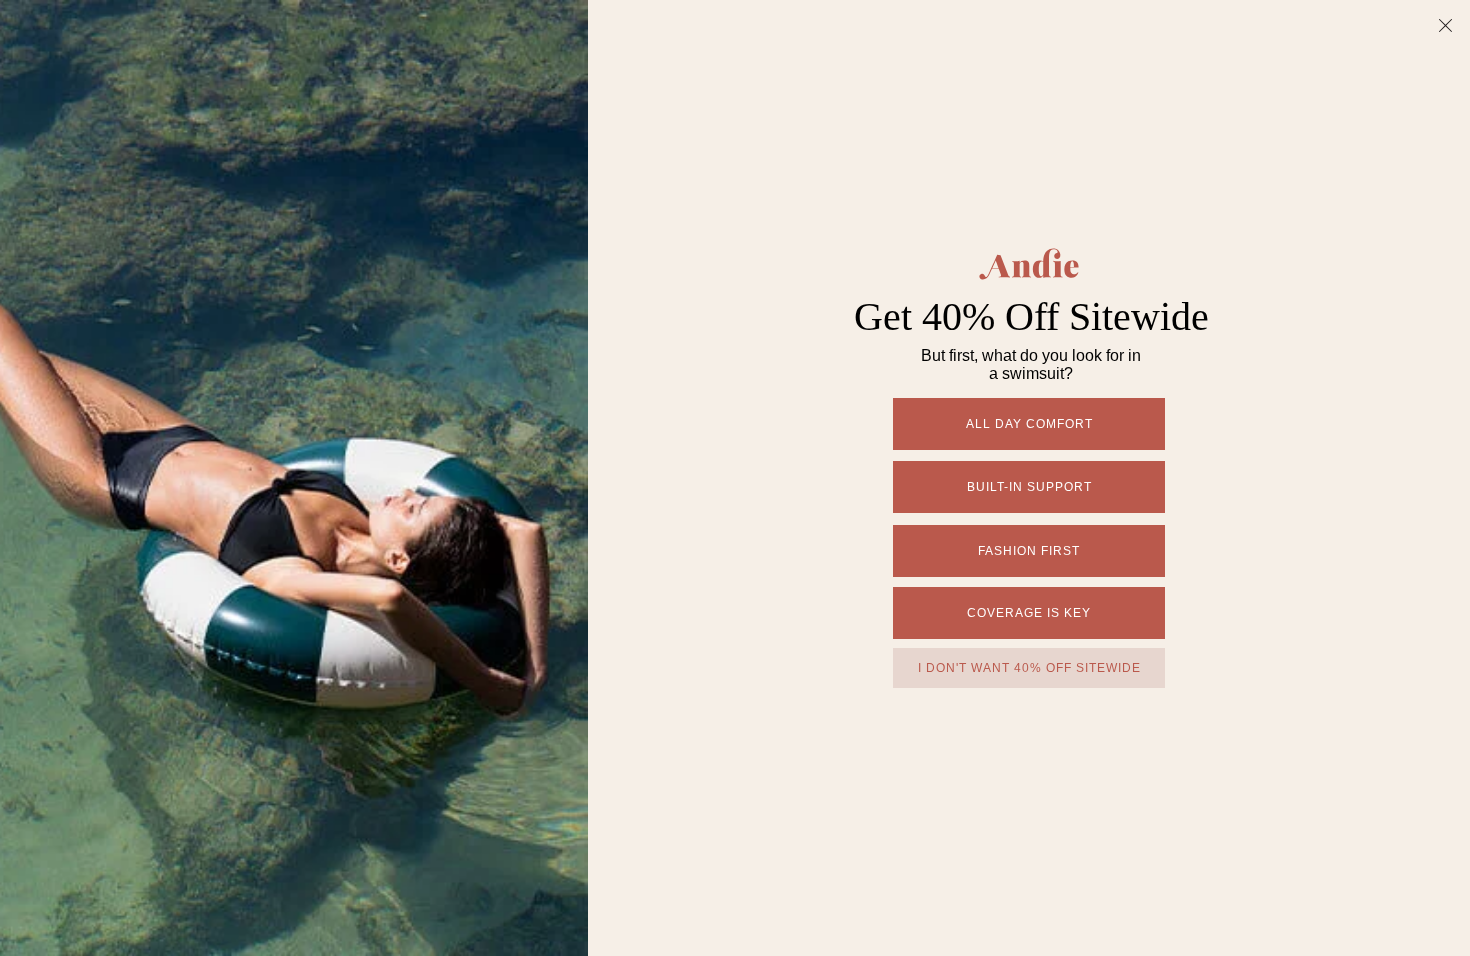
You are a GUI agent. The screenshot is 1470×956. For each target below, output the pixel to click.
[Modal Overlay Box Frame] (735, 478)
